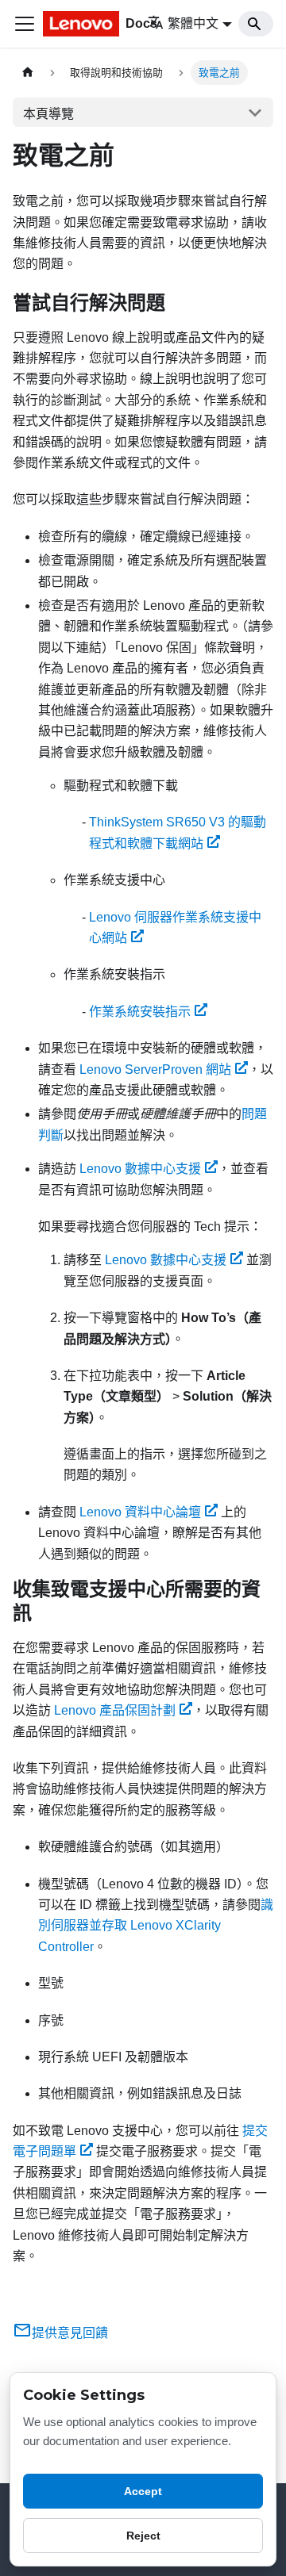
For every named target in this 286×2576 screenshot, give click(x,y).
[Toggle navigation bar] (25, 24)
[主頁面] (28, 73)
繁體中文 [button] (193, 23)
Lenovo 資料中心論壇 (140, 1512)
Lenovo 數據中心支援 (140, 1169)
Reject (143, 2536)
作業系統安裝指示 (140, 1012)
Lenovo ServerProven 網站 (155, 1069)
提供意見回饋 (70, 2333)
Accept (143, 2491)
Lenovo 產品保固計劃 (115, 1710)
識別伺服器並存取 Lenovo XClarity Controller (156, 1926)
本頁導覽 (48, 114)
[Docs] (84, 24)
